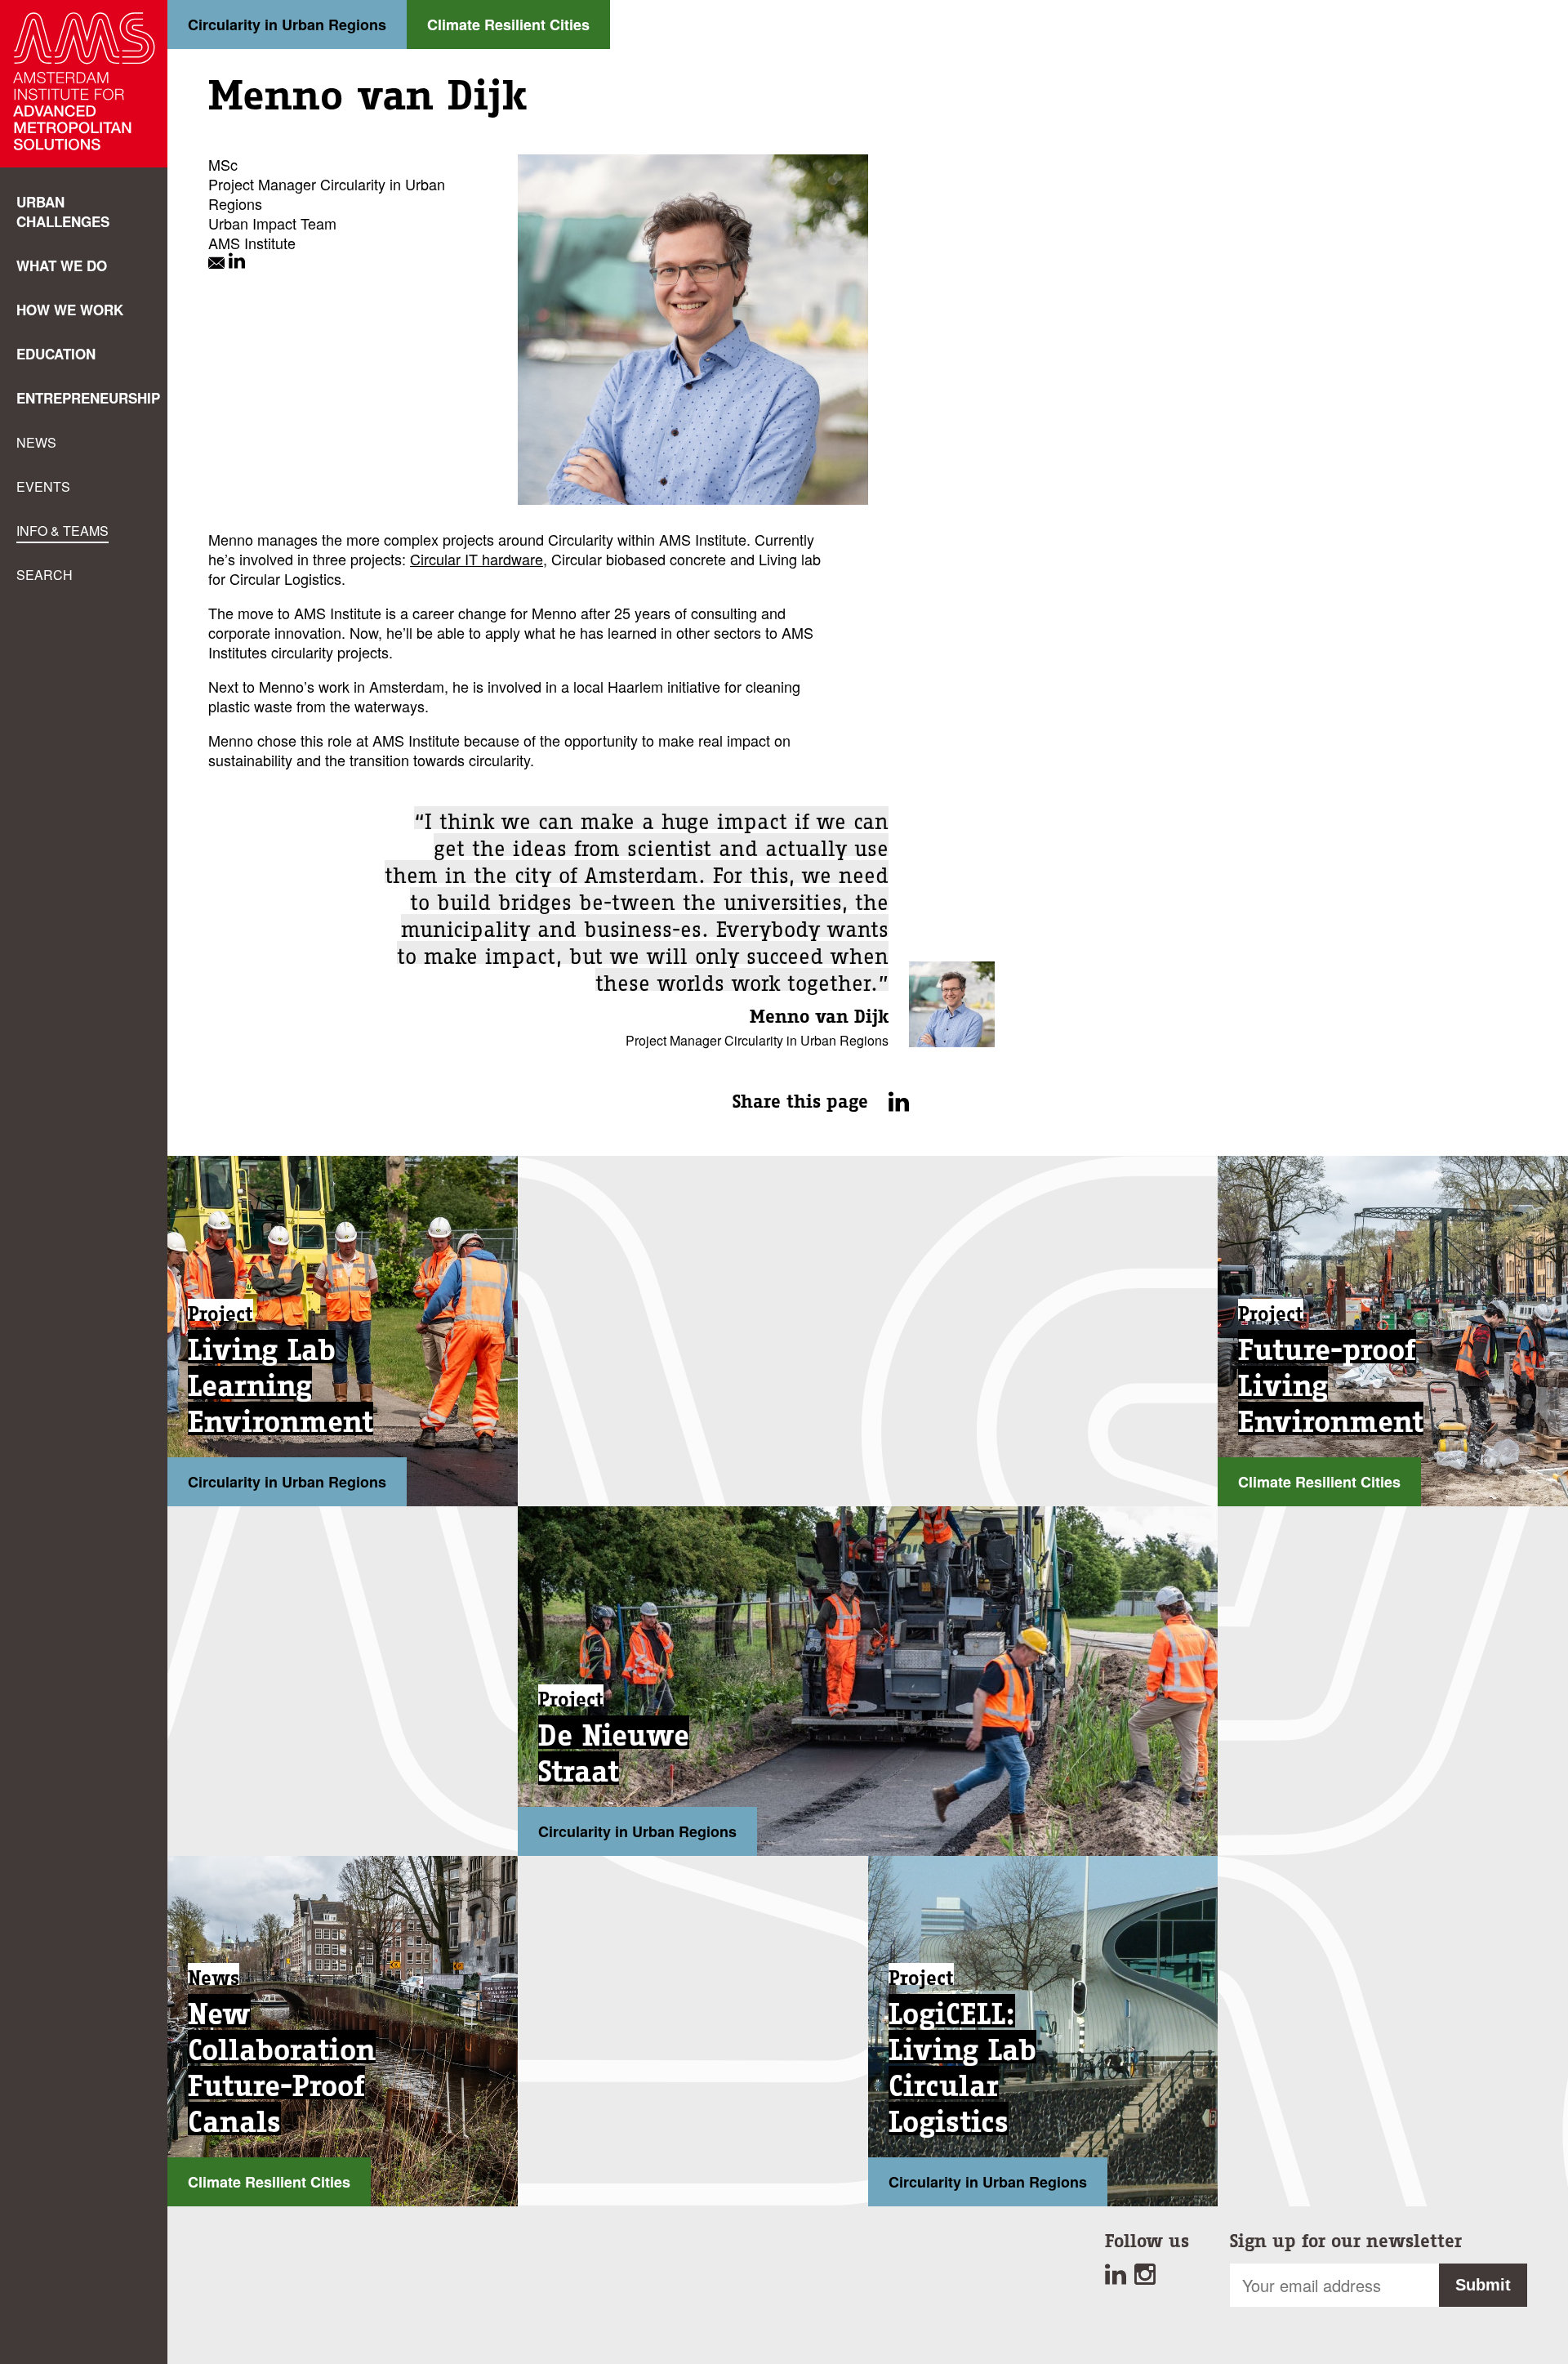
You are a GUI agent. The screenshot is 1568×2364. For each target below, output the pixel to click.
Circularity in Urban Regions (287, 25)
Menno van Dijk (819, 1017)
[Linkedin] (1120, 2278)
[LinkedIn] (237, 262)
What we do (62, 265)
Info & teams (62, 531)
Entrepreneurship (88, 398)
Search (45, 575)
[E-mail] (218, 262)
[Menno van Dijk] (952, 1041)
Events (43, 486)
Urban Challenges (63, 212)
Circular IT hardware (477, 559)
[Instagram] (1147, 2278)
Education (56, 354)
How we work (70, 310)
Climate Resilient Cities (508, 25)
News (36, 442)
